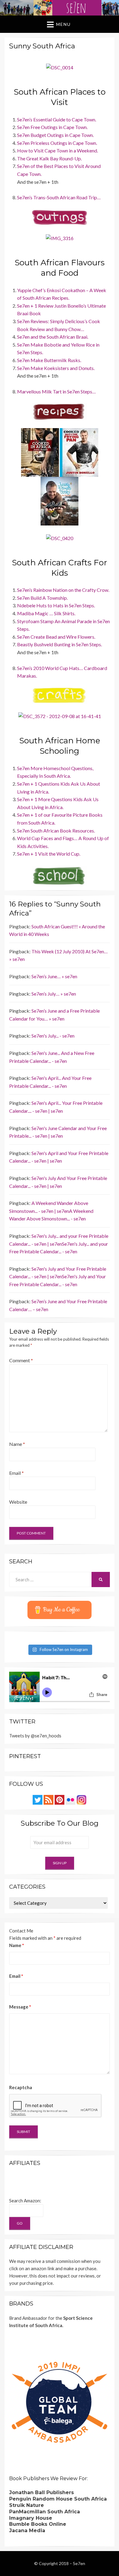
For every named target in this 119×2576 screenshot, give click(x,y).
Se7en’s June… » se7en (54, 976)
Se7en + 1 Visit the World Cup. (49, 854)
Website (18, 1502)
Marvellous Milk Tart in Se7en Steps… (56, 391)
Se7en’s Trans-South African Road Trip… (59, 197)
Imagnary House (31, 2518)
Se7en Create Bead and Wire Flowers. (56, 637)
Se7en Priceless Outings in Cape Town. (57, 143)
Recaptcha (21, 2087)
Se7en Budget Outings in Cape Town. (55, 135)
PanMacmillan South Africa (45, 2512)
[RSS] (49, 1799)
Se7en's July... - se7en (53, 1036)
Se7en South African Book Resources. (56, 831)
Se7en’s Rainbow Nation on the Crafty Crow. (63, 590)
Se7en (79, 2563)
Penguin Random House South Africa (58, 2499)
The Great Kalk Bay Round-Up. (49, 158)
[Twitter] (38, 1799)
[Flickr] (70, 1799)
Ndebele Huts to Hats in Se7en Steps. (56, 605)
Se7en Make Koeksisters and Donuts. (56, 368)
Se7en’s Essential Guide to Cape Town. (57, 119)
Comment (21, 1360)
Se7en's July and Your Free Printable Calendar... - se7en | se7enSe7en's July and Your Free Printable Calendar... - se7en (58, 1276)
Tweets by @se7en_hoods (35, 1736)
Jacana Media (27, 2531)
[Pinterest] (60, 1799)
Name (17, 1444)
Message (20, 2007)
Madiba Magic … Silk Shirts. (46, 613)
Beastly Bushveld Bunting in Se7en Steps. (60, 644)
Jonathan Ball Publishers (41, 2492)
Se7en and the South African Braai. (53, 337)
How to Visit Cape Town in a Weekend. (58, 150)
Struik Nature (27, 2505)
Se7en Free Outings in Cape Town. (52, 127)
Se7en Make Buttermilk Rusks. (49, 360)
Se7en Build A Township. (42, 598)
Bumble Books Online (38, 2524)
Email (16, 1473)
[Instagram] (81, 1799)
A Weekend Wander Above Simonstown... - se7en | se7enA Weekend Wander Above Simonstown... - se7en (51, 1211)
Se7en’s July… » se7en (54, 994)
